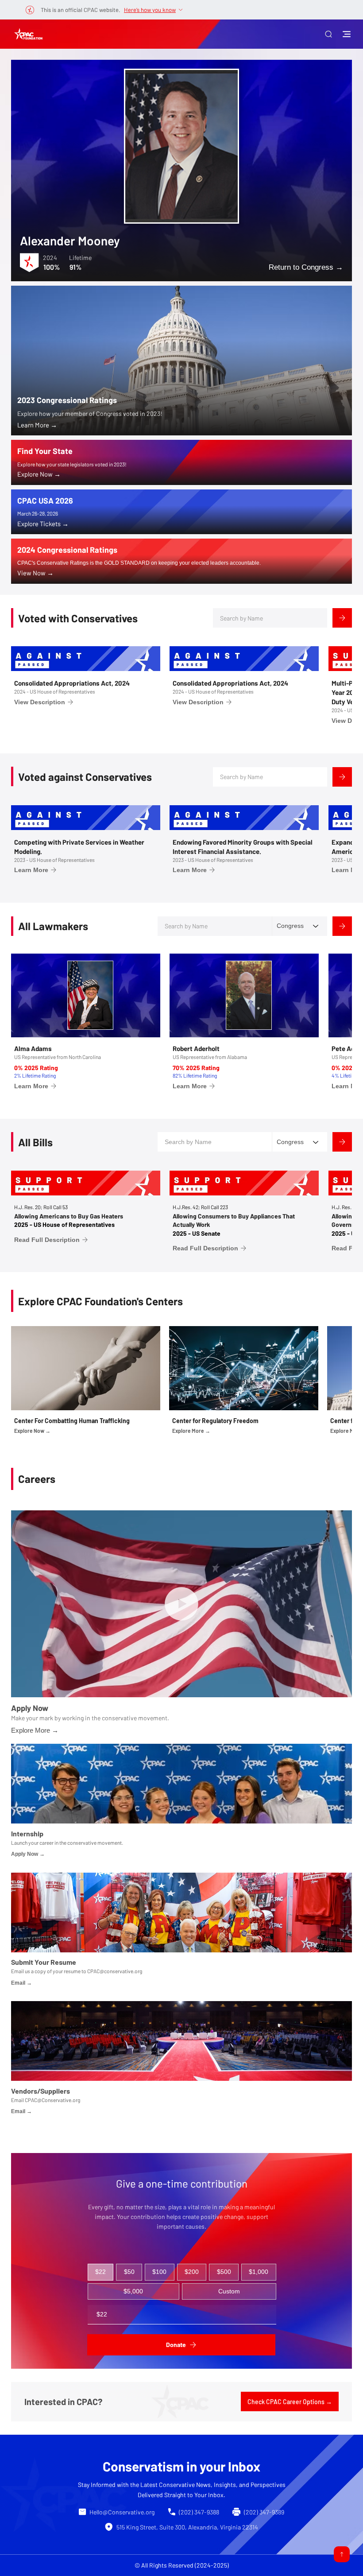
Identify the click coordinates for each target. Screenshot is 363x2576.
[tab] (101, 2272)
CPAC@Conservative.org (52, 2100)
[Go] (342, 2554)
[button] (328, 34)
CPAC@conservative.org (115, 1971)
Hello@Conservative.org (122, 2512)
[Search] (342, 618)
